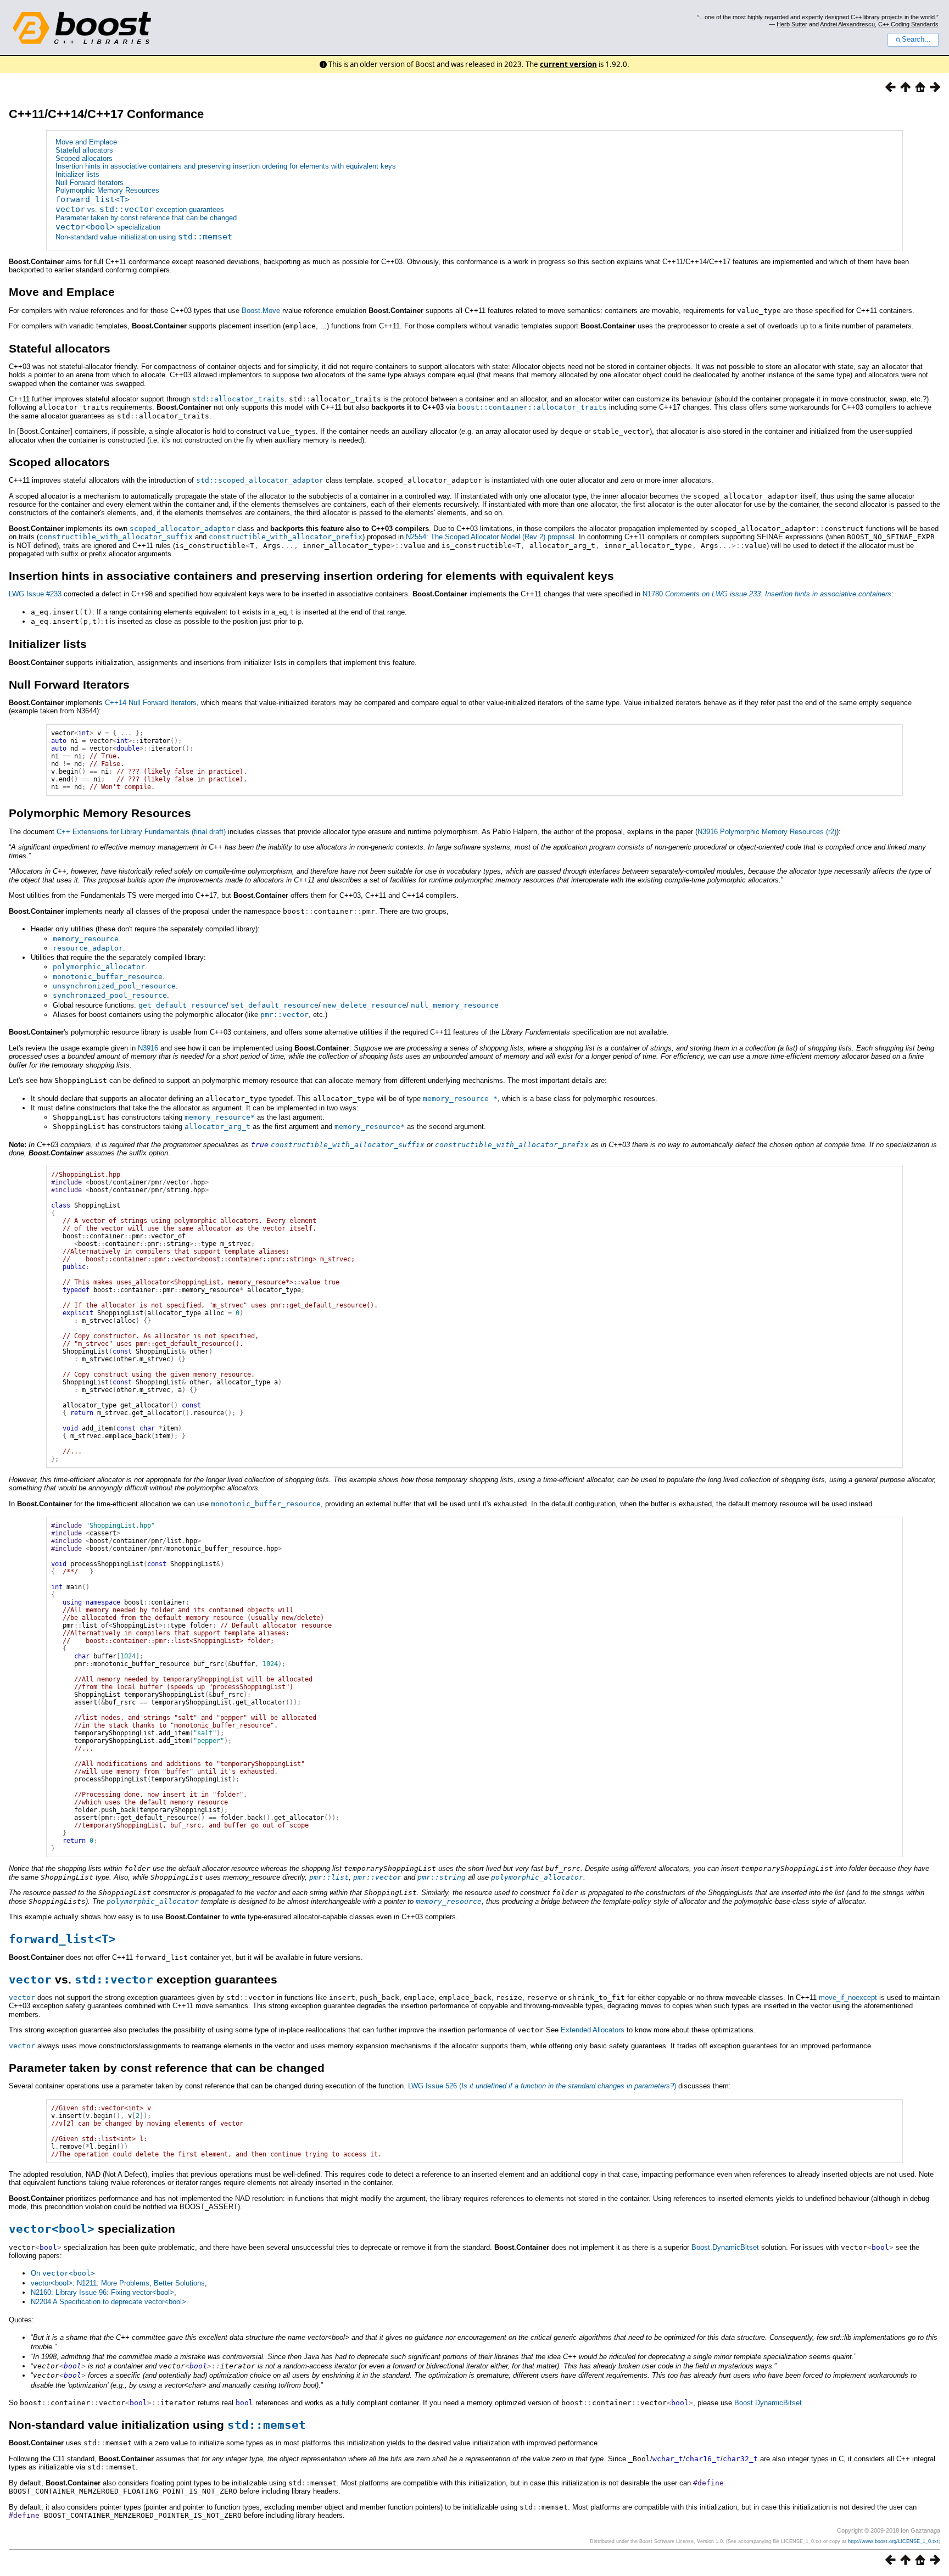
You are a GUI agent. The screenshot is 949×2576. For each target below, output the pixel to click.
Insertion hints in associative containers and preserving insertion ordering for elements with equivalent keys (226, 166)
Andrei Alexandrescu (847, 24)
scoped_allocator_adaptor (182, 529)
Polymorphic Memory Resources (107, 190)
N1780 (767, 594)
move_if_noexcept (848, 1997)
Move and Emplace (86, 142)
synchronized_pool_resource (110, 995)
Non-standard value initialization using (144, 237)
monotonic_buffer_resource (108, 977)
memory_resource (86, 939)
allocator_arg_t (217, 1127)
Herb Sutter (792, 24)
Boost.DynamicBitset (725, 2247)
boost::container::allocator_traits (532, 407)
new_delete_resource (365, 1005)
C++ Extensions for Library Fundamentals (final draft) (141, 832)
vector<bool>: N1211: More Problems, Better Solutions (118, 2283)
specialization (108, 227)
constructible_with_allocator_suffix (116, 537)
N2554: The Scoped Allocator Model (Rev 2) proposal (490, 537)
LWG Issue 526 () (542, 2086)
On (63, 2273)
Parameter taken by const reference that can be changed (146, 218)
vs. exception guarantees (140, 209)
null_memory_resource (455, 1005)
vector (22, 1997)
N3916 (148, 1048)
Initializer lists (77, 174)
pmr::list (329, 1877)
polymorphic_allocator (99, 967)
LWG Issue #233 (35, 594)
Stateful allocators (84, 150)
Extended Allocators (593, 2030)
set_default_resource (275, 1005)
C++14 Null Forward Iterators (151, 703)
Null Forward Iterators (90, 183)
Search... (916, 40)
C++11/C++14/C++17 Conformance (106, 114)
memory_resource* (220, 1117)
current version (568, 64)
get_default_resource (182, 1005)
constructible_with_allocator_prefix (286, 537)
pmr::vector (284, 1015)
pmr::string (442, 1877)
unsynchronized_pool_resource (114, 986)
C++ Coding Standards (908, 24)
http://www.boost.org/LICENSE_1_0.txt (893, 2541)
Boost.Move (261, 311)
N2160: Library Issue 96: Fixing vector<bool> (102, 2292)
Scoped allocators (84, 158)
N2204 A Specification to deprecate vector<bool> (108, 2302)
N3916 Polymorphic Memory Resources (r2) (767, 832)
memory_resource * (460, 1099)
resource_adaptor (88, 948)
